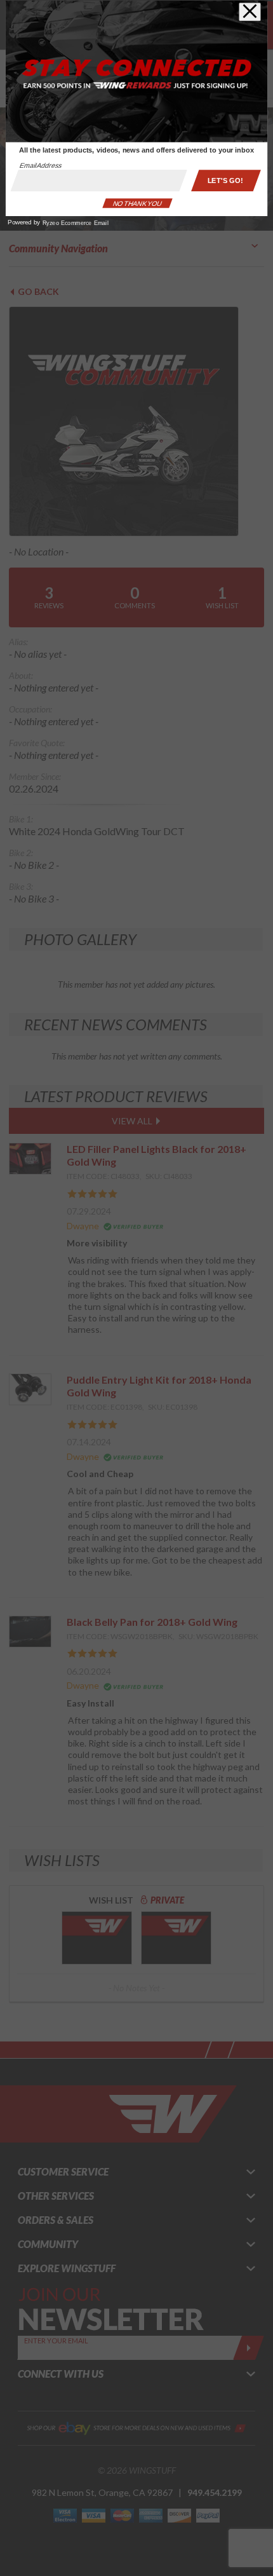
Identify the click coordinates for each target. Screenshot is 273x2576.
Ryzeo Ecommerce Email (76, 223)
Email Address (41, 166)
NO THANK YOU (137, 203)
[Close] (250, 12)
